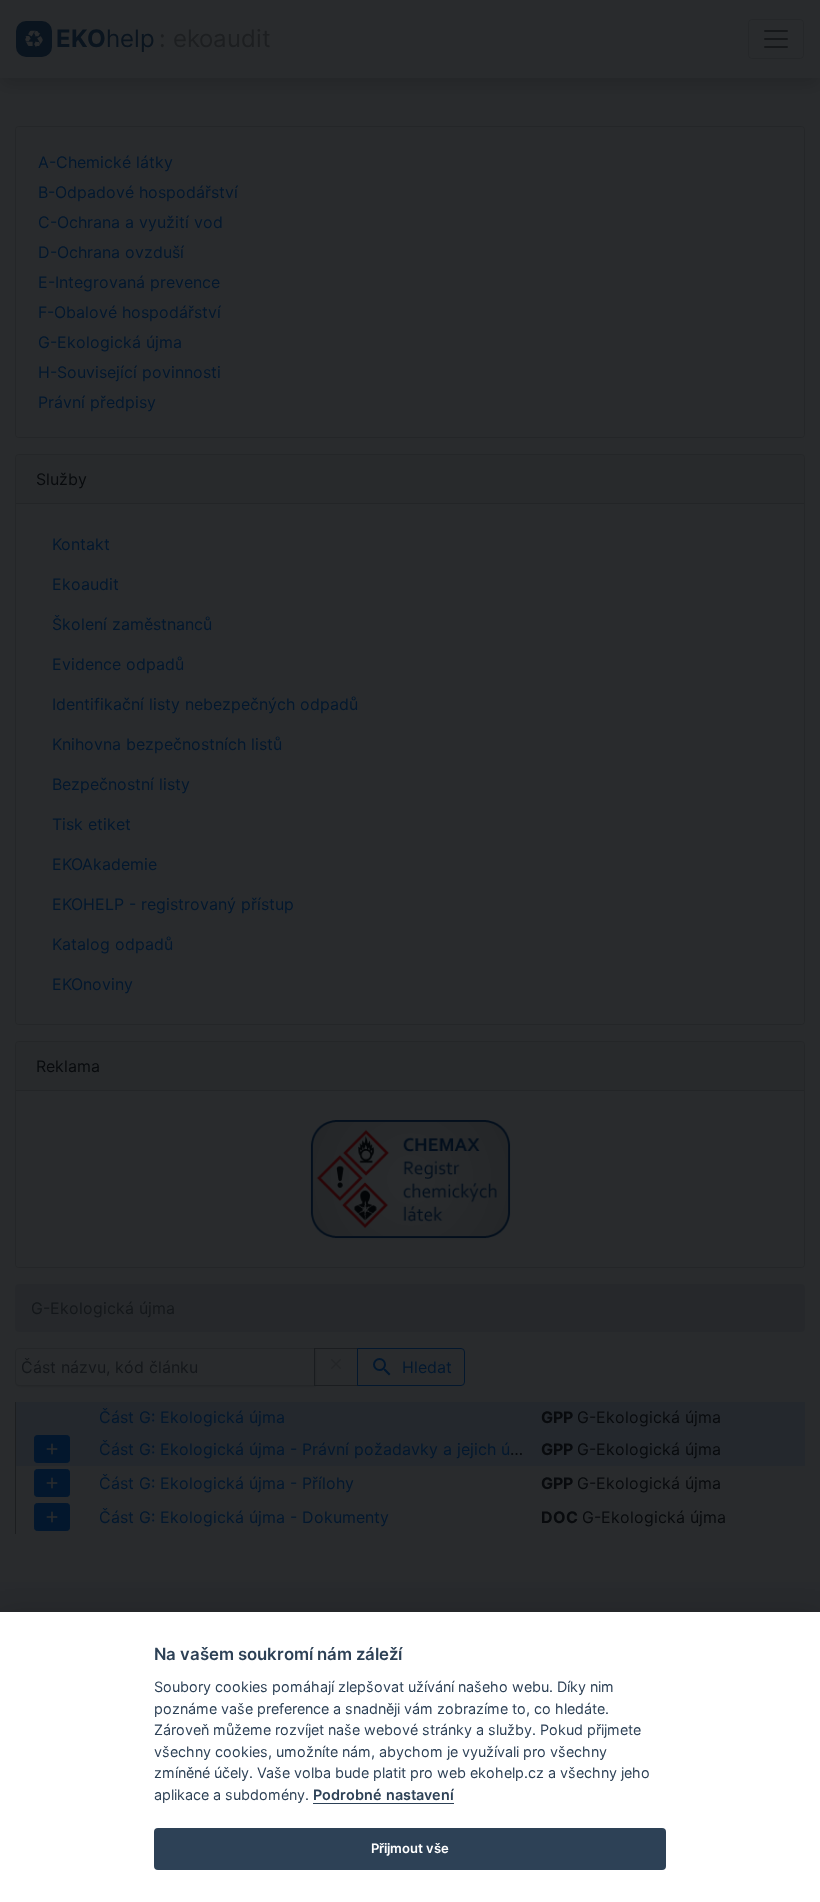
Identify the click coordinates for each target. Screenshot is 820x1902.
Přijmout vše (410, 1848)
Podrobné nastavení (383, 1794)
